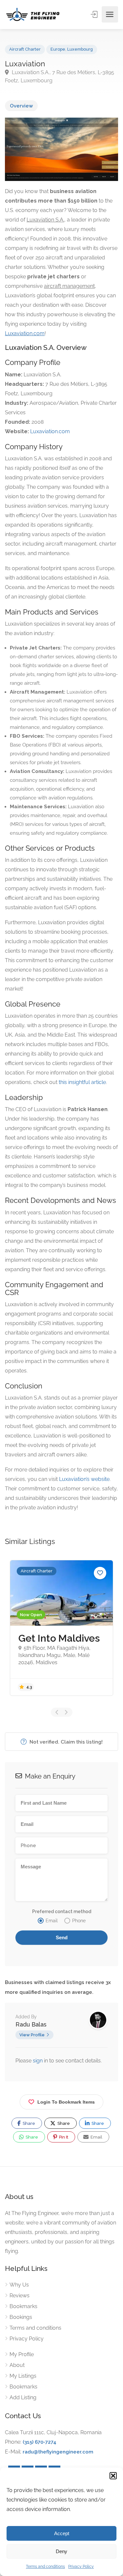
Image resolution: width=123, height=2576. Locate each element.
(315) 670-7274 (40, 2442)
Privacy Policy (81, 2567)
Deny (61, 2551)
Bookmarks (23, 2306)
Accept (62, 2533)
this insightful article (82, 1082)
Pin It (63, 2137)
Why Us (19, 2285)
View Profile (32, 2035)
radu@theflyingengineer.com (58, 2452)
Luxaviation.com (50, 431)
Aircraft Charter (25, 49)
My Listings (23, 2376)
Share (28, 2123)
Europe (58, 49)
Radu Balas (31, 2024)
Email (96, 2137)
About (17, 2365)
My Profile (22, 2354)
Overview (21, 106)
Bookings (21, 2317)
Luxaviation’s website (84, 1479)
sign (38, 2061)
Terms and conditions (45, 2567)
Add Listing (23, 2397)
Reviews (20, 2296)
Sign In (95, 14)
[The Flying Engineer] (33, 14)
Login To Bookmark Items (66, 2102)
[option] (61, 1628)
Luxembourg (80, 49)
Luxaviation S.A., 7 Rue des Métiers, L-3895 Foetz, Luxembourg (60, 76)
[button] (113, 2476)
